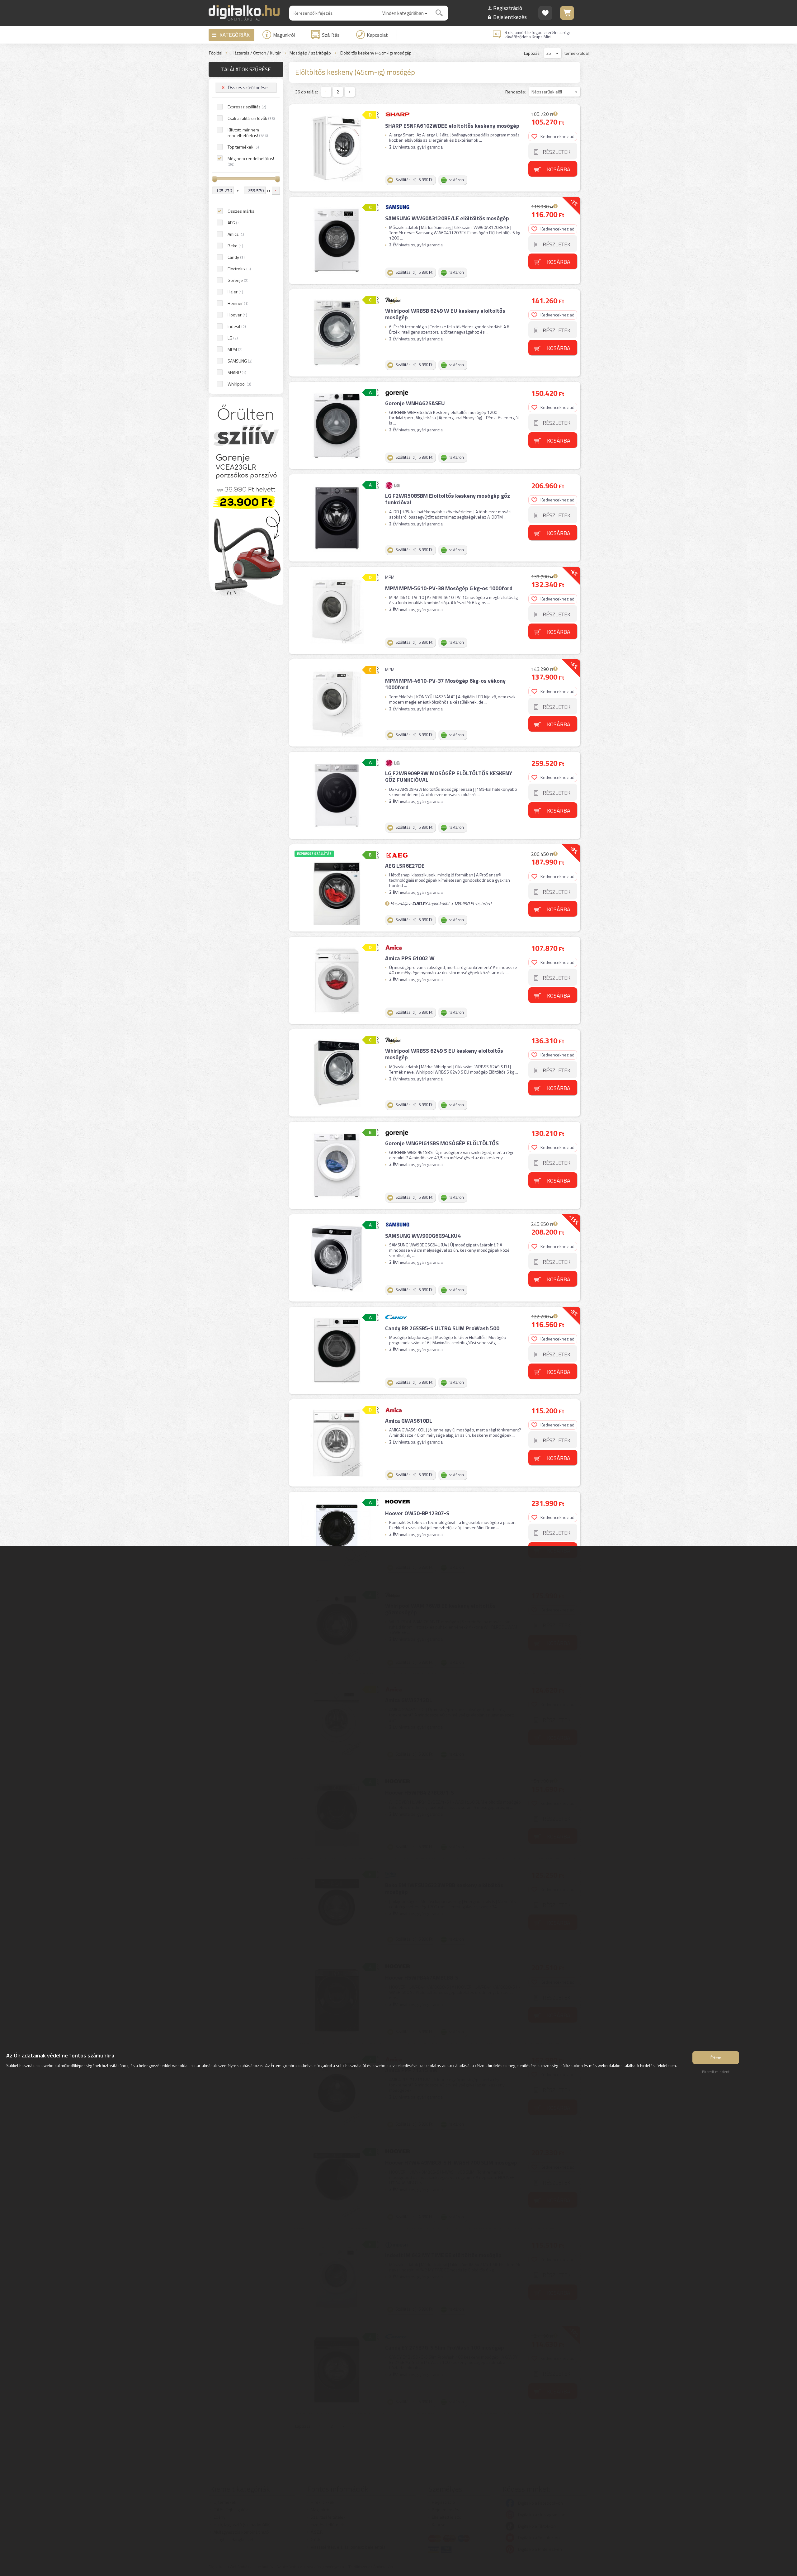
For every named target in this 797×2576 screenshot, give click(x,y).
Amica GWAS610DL (409, 1421)
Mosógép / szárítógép (310, 53)
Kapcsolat (377, 35)
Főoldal (216, 53)
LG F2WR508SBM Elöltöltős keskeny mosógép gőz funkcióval (448, 499)
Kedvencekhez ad (557, 136)
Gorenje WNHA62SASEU (415, 403)
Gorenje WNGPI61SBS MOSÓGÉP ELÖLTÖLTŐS (442, 1143)
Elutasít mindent (716, 2072)
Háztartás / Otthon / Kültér (256, 53)
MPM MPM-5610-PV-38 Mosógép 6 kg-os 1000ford (449, 588)
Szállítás (331, 35)
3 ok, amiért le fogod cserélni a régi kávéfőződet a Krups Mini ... (537, 35)
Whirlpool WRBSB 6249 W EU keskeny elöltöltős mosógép (445, 314)
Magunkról (284, 35)
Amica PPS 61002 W (410, 958)
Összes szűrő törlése (248, 87)
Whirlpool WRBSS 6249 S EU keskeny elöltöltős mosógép (444, 1054)
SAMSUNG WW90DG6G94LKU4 (423, 1236)
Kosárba (559, 169)
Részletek (556, 152)
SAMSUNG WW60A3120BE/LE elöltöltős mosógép (447, 218)
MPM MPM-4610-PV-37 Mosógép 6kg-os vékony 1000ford (445, 684)
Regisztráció (508, 8)
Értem (716, 2058)
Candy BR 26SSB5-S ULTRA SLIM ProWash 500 (442, 1328)
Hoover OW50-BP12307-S (417, 1513)
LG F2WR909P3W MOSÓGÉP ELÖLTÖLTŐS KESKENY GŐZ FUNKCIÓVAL (449, 777)
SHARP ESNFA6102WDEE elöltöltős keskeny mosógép (452, 126)
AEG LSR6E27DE (405, 866)
